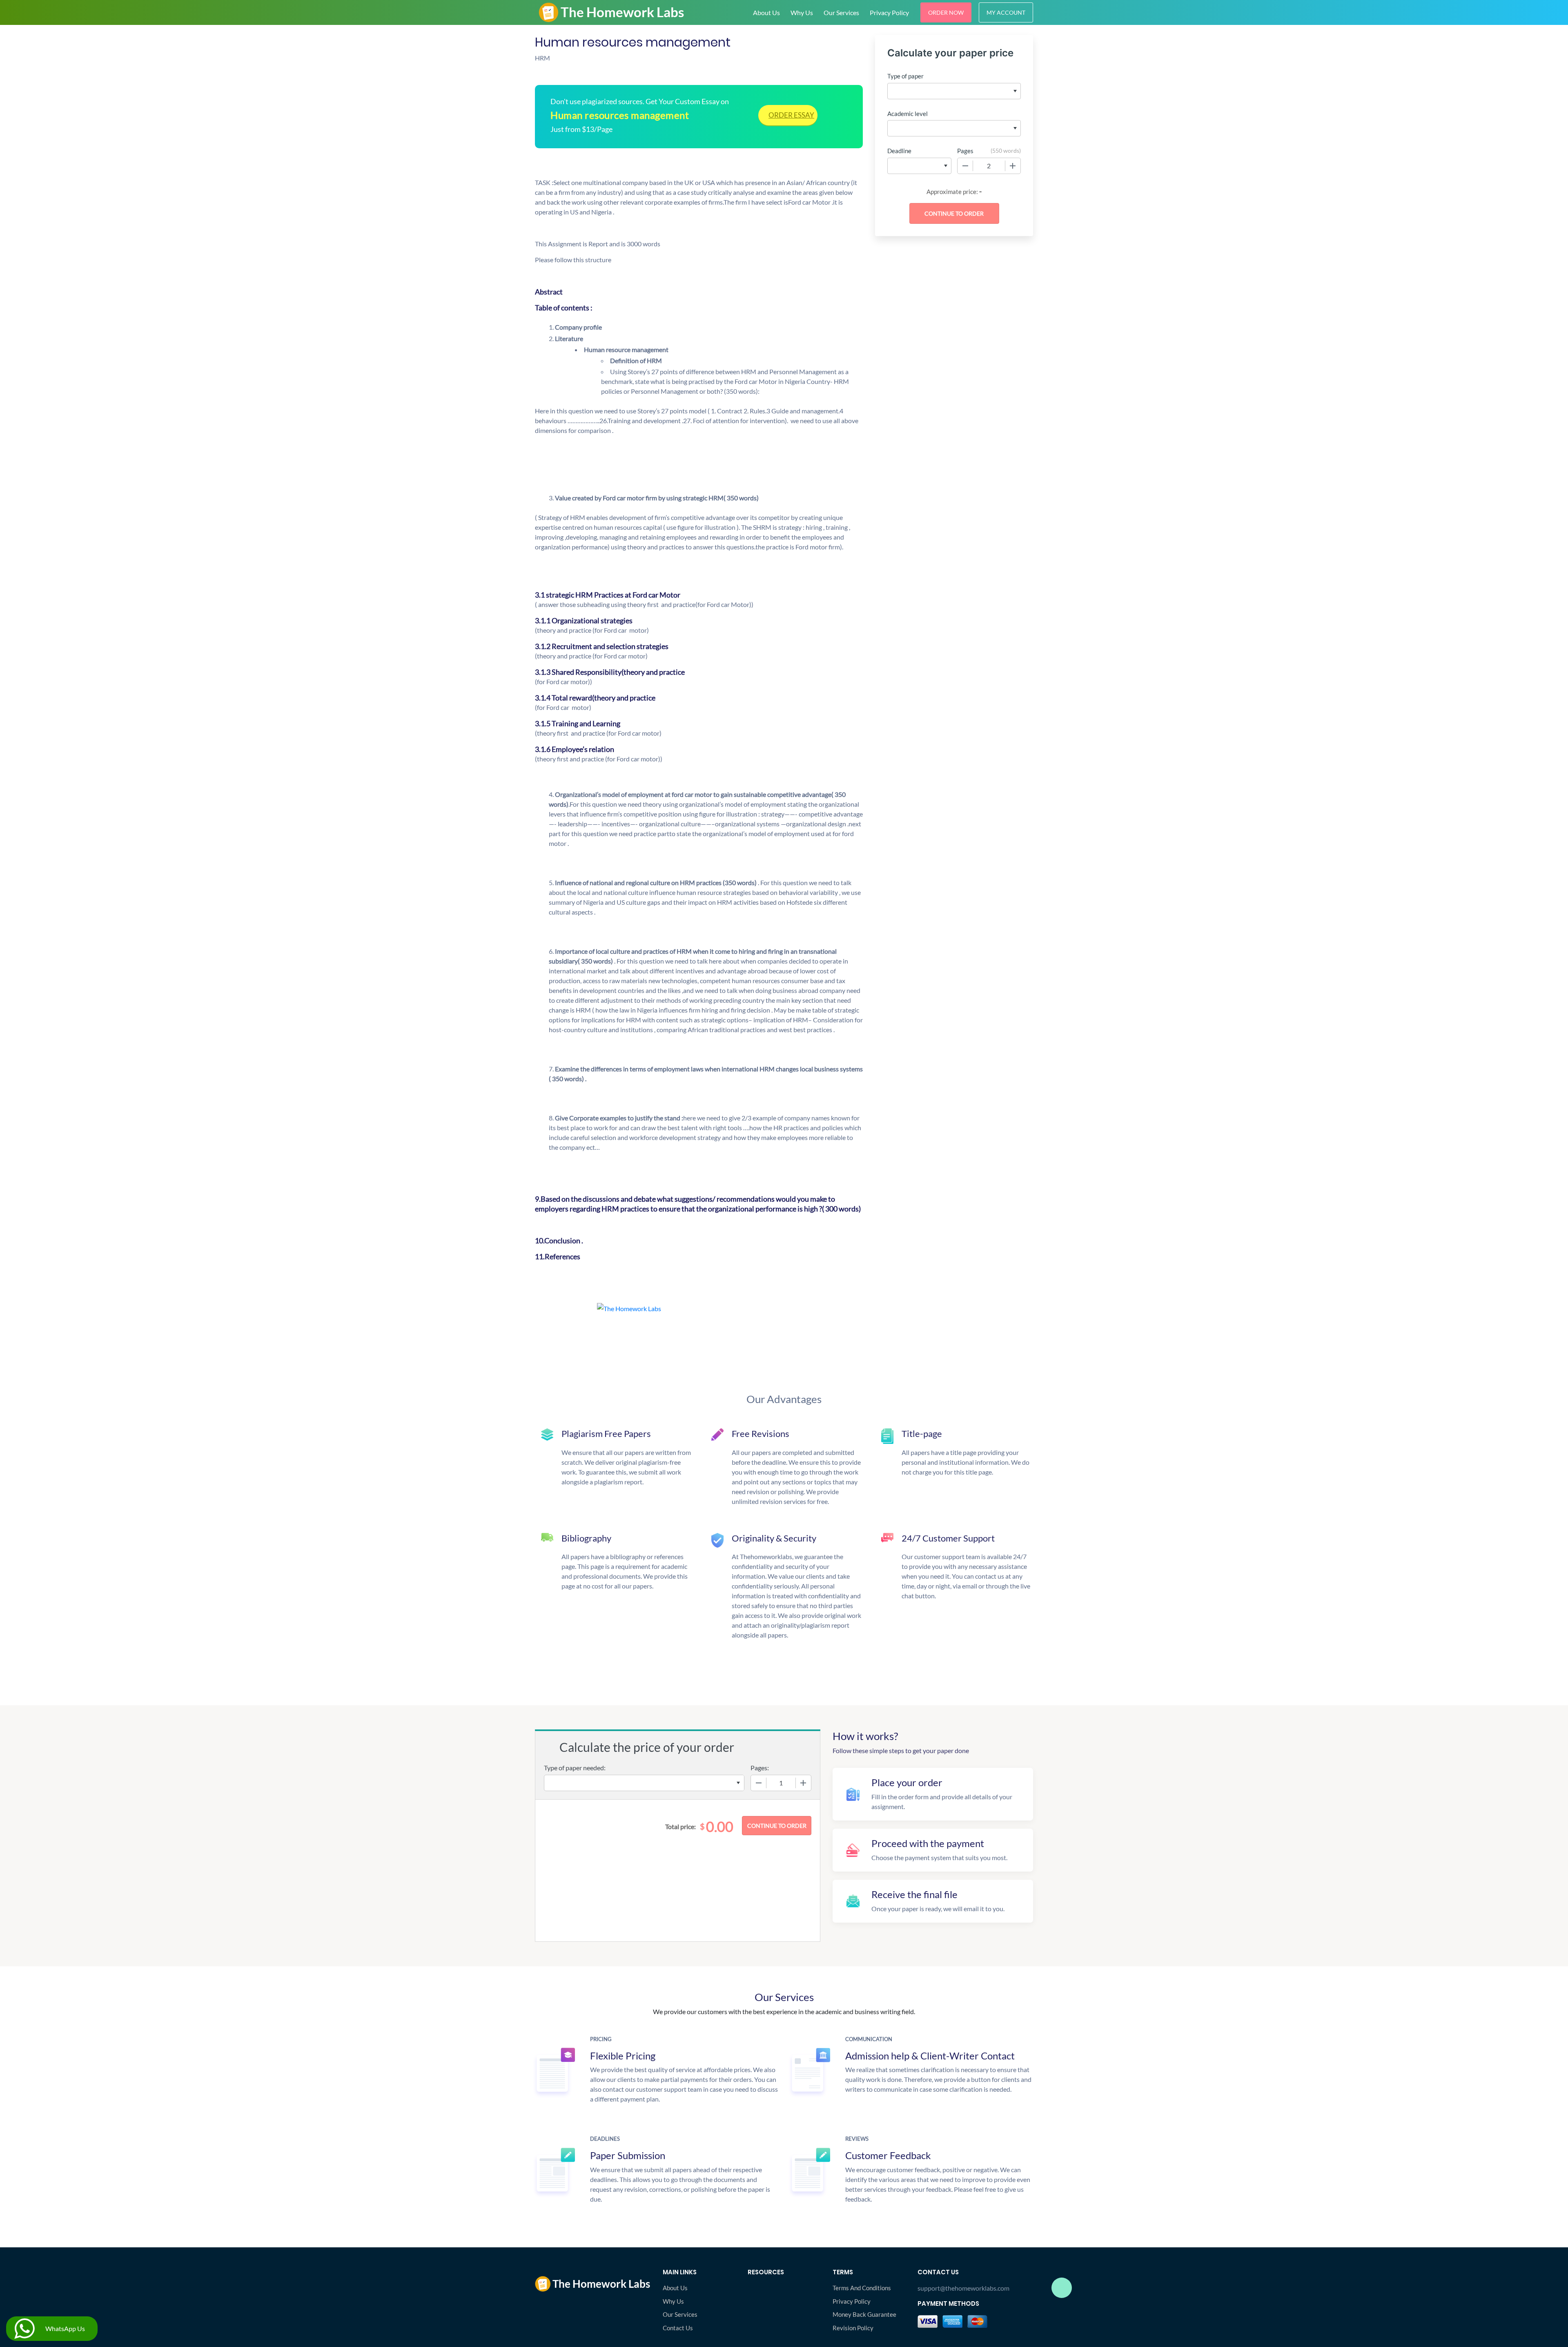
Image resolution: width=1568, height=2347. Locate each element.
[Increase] (1013, 166)
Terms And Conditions (862, 2288)
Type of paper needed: (575, 1768)
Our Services (841, 12)
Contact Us (678, 2328)
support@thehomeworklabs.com (963, 2288)
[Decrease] (965, 166)
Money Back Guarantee (864, 2314)
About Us (766, 12)
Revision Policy (853, 2328)
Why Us (802, 12)
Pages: (760, 1768)
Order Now (946, 12)
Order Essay (791, 115)
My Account (1006, 12)
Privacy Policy (889, 12)
